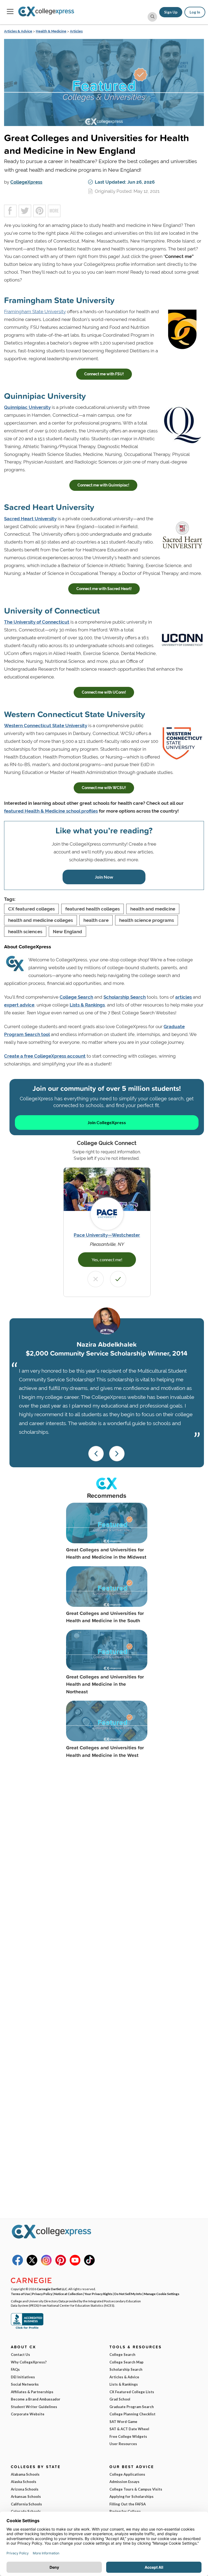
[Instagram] (46, 2264)
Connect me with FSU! (104, 374)
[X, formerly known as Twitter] (32, 2264)
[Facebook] (18, 2264)
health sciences (25, 932)
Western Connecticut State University (46, 726)
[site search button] (152, 17)
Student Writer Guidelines (34, 2407)
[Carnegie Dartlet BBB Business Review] (27, 2328)
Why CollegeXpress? (29, 2362)
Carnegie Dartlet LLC (52, 2289)
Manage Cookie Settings (162, 2294)
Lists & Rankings (87, 1005)
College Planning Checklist (132, 2414)
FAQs (15, 2369)
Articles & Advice (18, 31)
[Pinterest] (61, 2264)
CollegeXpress (26, 182)
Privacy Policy (42, 2294)
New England (67, 932)
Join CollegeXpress (107, 1122)
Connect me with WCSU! (104, 788)
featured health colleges (92, 909)
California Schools (26, 2504)
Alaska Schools (24, 2482)
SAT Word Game (123, 2422)
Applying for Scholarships (131, 2496)
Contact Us (20, 2355)
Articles (76, 31)
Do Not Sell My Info (128, 2294)
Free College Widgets (128, 2436)
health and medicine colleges (40, 920)
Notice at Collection (68, 2294)
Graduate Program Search (132, 2407)
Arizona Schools (25, 2489)
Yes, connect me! (107, 1259)
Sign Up (171, 12)
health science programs (147, 920)
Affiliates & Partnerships (32, 2392)
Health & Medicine (51, 31)
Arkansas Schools (26, 2496)
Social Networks (25, 2384)
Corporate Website (28, 2414)
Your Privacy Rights (98, 2294)
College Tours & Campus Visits (136, 2489)
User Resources (123, 2444)
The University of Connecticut (37, 622)
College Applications (127, 2474)
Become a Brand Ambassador (36, 2399)
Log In (195, 12)
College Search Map (126, 2362)
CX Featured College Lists (132, 2392)
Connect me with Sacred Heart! (104, 589)
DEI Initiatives (23, 2377)
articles (183, 997)
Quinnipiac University (27, 407)
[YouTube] (75, 2264)
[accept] (118, 1279)
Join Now (104, 877)
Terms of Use (20, 2294)
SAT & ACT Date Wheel (129, 2429)
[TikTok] (89, 2264)
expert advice (19, 1005)
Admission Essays (124, 2482)
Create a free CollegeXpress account (45, 1056)
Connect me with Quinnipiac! (103, 485)
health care (96, 920)
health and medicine (153, 909)
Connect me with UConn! (104, 692)
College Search (76, 997)
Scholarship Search (125, 997)
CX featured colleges (31, 909)
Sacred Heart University (30, 519)
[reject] (96, 1279)
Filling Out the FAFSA (128, 2504)
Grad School (120, 2399)
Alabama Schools (25, 2474)
